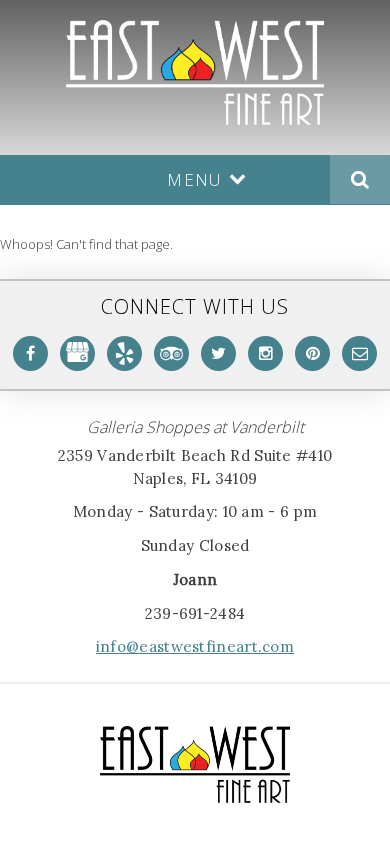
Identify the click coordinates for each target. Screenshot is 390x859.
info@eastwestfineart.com (195, 646)
